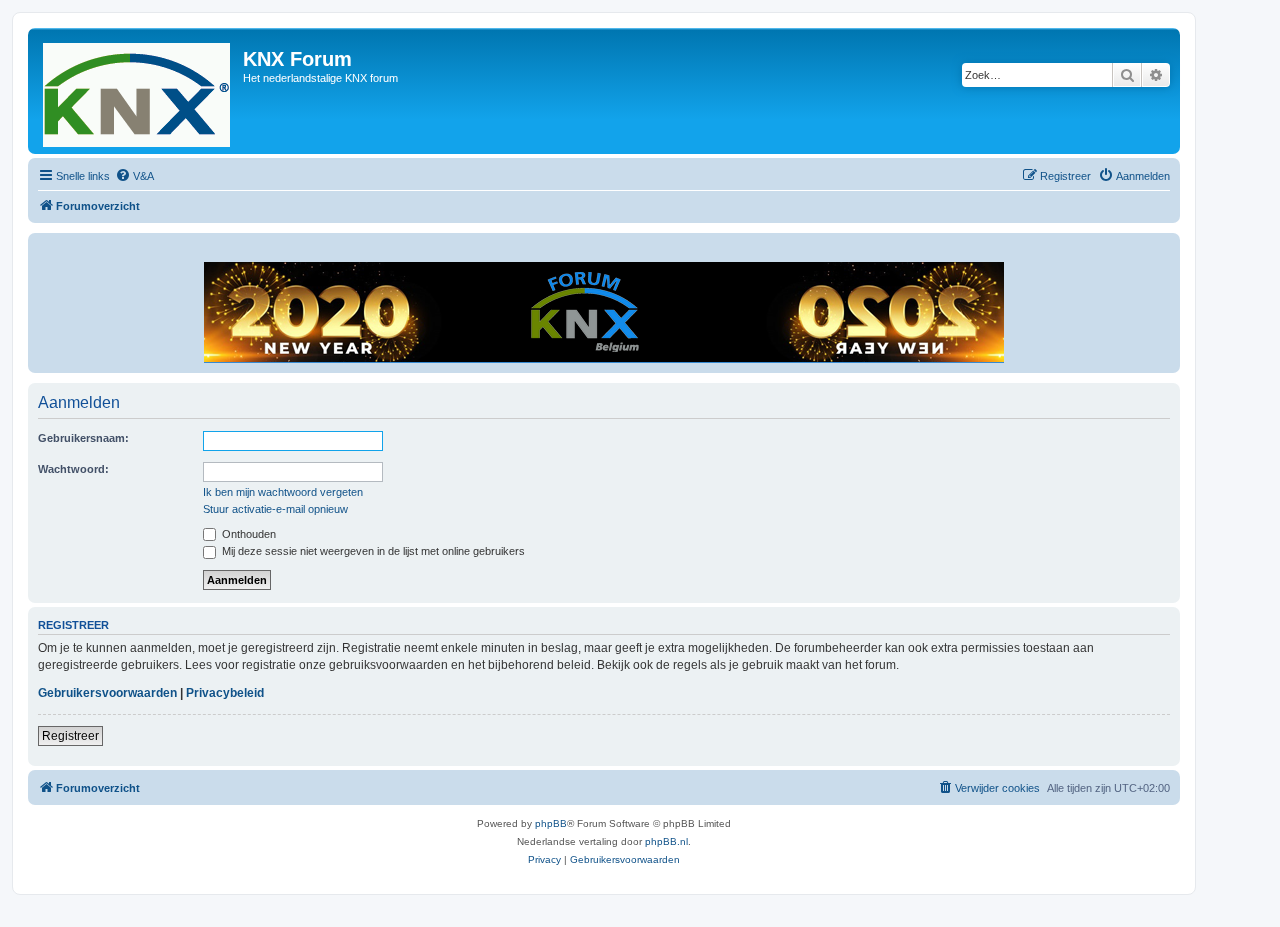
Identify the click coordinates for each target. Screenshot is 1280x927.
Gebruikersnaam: (83, 438)
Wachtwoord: (73, 469)
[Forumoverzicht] (138, 91)
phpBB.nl (666, 841)
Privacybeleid (225, 693)
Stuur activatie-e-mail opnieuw (275, 509)
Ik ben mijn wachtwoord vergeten (283, 492)
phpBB (551, 823)
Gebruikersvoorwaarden (107, 693)
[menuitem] (134, 176)
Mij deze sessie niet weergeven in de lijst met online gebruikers (372, 551)
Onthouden (247, 534)
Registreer (70, 736)
